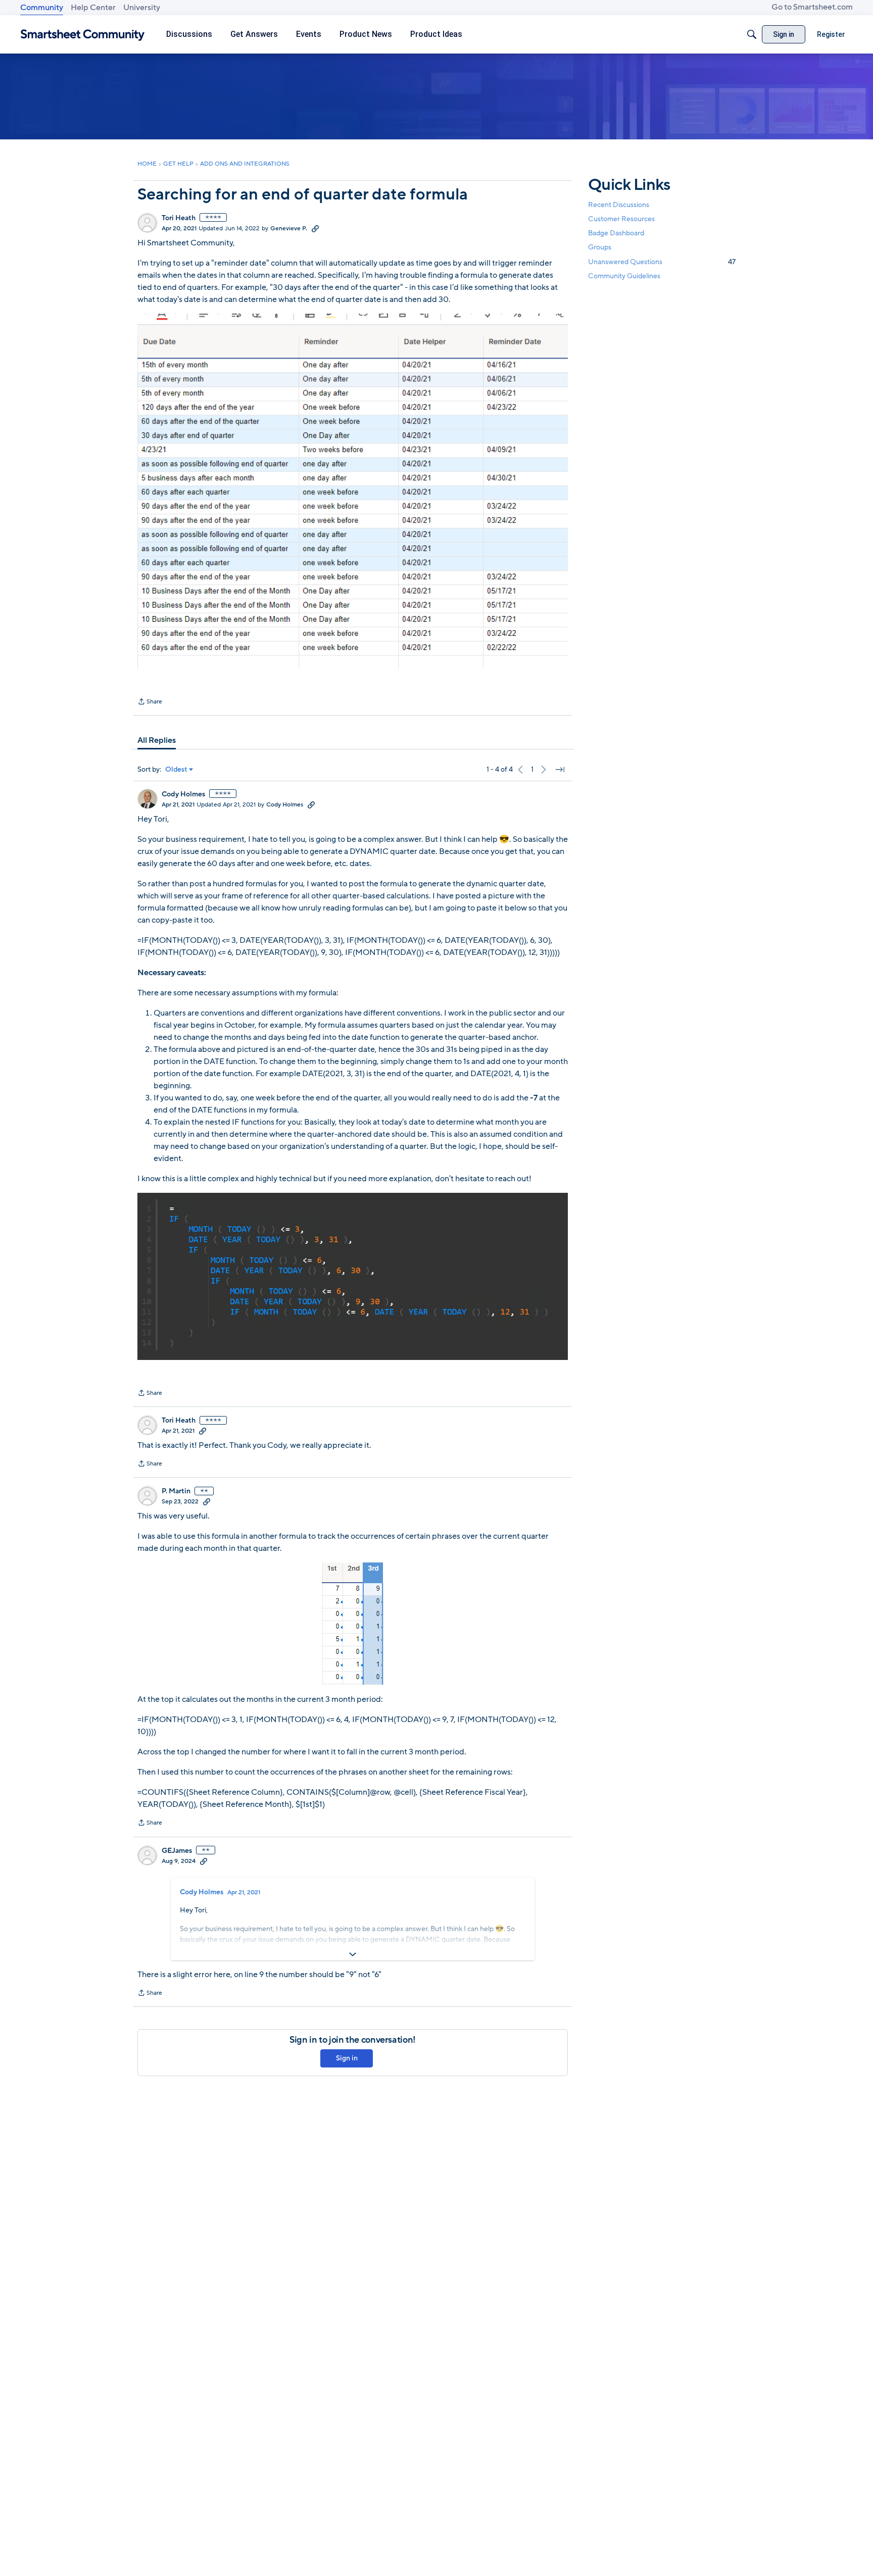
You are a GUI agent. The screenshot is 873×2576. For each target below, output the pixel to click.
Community (42, 8)
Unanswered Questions (662, 262)
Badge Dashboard (616, 233)
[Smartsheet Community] (83, 35)
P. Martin (176, 1491)
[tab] (157, 740)
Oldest (176, 770)
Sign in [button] (347, 2058)
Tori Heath (179, 218)
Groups (600, 248)
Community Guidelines (624, 276)
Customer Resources (621, 219)
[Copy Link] (315, 228)
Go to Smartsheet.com (812, 7)
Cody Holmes (183, 794)
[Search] (752, 34)
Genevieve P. (289, 228)
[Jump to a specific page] (560, 770)
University (142, 8)
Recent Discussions (619, 205)
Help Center (93, 8)
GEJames (177, 1851)
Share (150, 702)
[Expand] (353, 1954)
